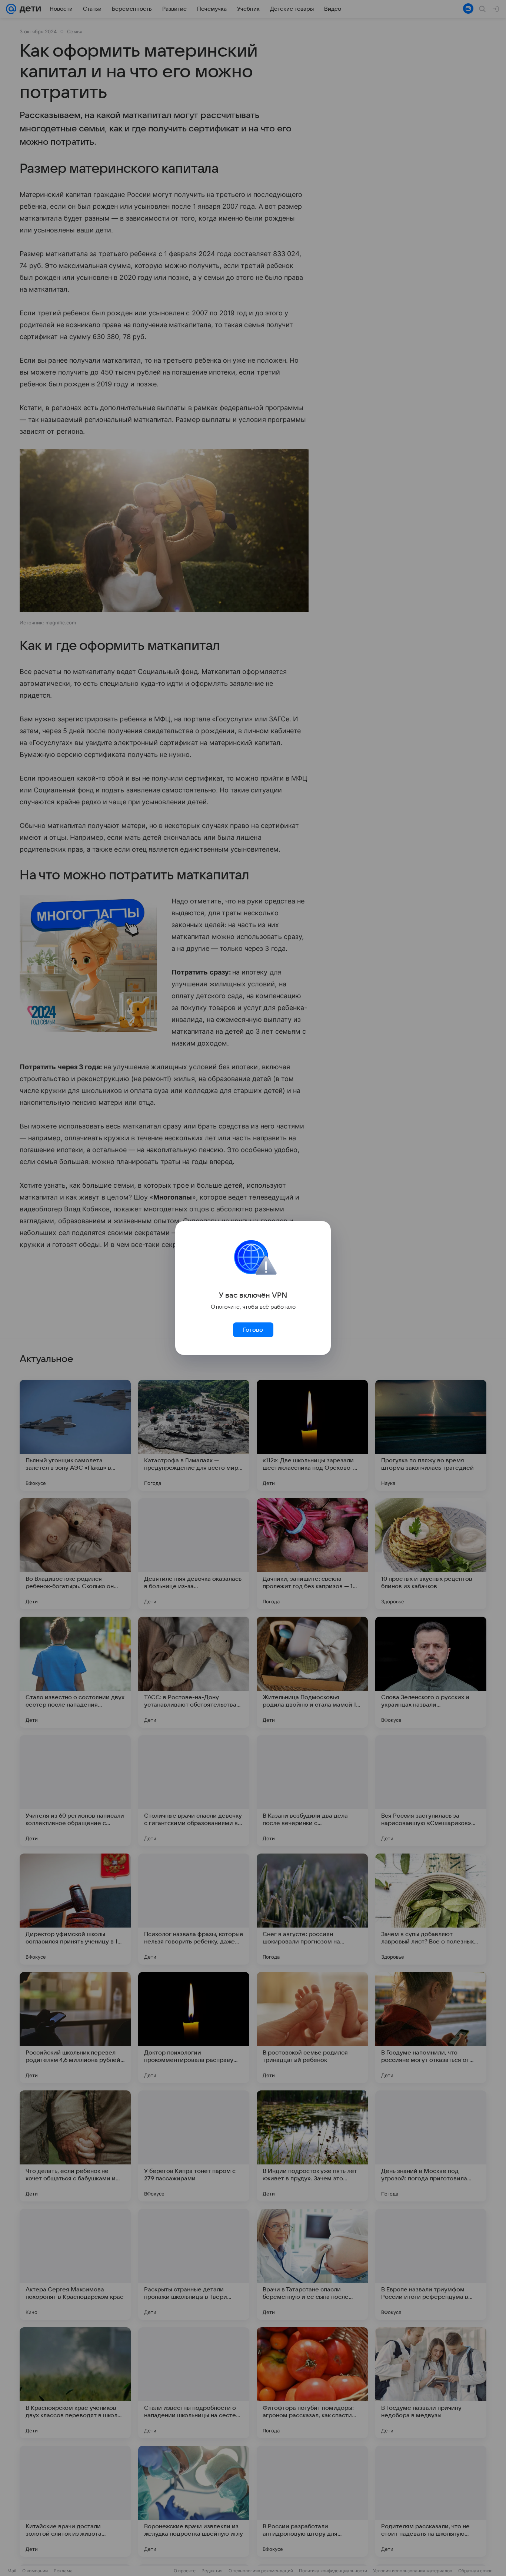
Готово (253, 1330)
